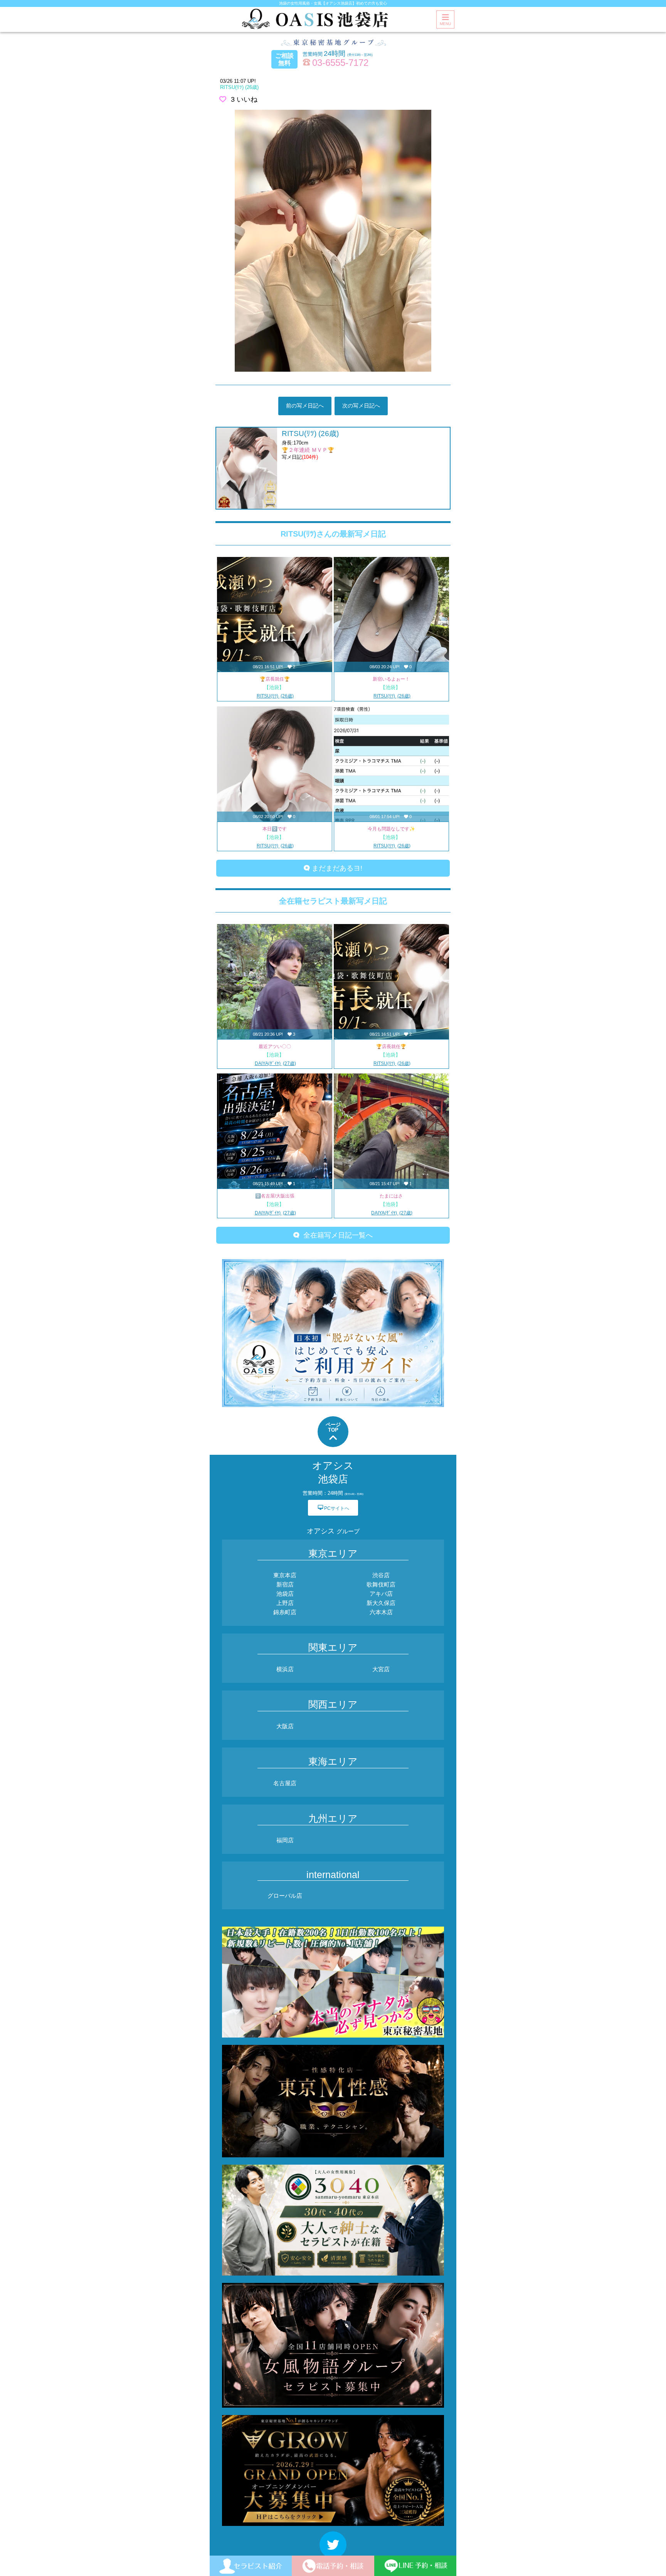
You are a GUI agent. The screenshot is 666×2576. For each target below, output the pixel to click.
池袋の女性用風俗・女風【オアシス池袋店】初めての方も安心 (333, 3)
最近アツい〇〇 (275, 1046)
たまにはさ (391, 1196)
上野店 (285, 1603)
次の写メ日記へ (361, 406)
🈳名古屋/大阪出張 (275, 1196)
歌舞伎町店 (381, 1584)
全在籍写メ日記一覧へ (336, 1235)
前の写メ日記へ (305, 406)
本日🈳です (275, 829)
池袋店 (285, 1594)
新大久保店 (381, 1603)
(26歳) (239, 87)
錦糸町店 (285, 1612)
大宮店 (381, 1669)
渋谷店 (381, 1575)
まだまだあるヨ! (336, 868)
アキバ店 (381, 1594)
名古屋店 (285, 1783)
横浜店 (285, 1669)
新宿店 (285, 1584)
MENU (445, 24)
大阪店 (285, 1726)
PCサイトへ (333, 1508)
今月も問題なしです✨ (391, 829)
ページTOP (333, 1427)
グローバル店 (285, 1896)
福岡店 (285, 1840)
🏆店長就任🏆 (275, 679)
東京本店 (285, 1575)
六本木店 (381, 1612)
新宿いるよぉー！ (391, 679)
